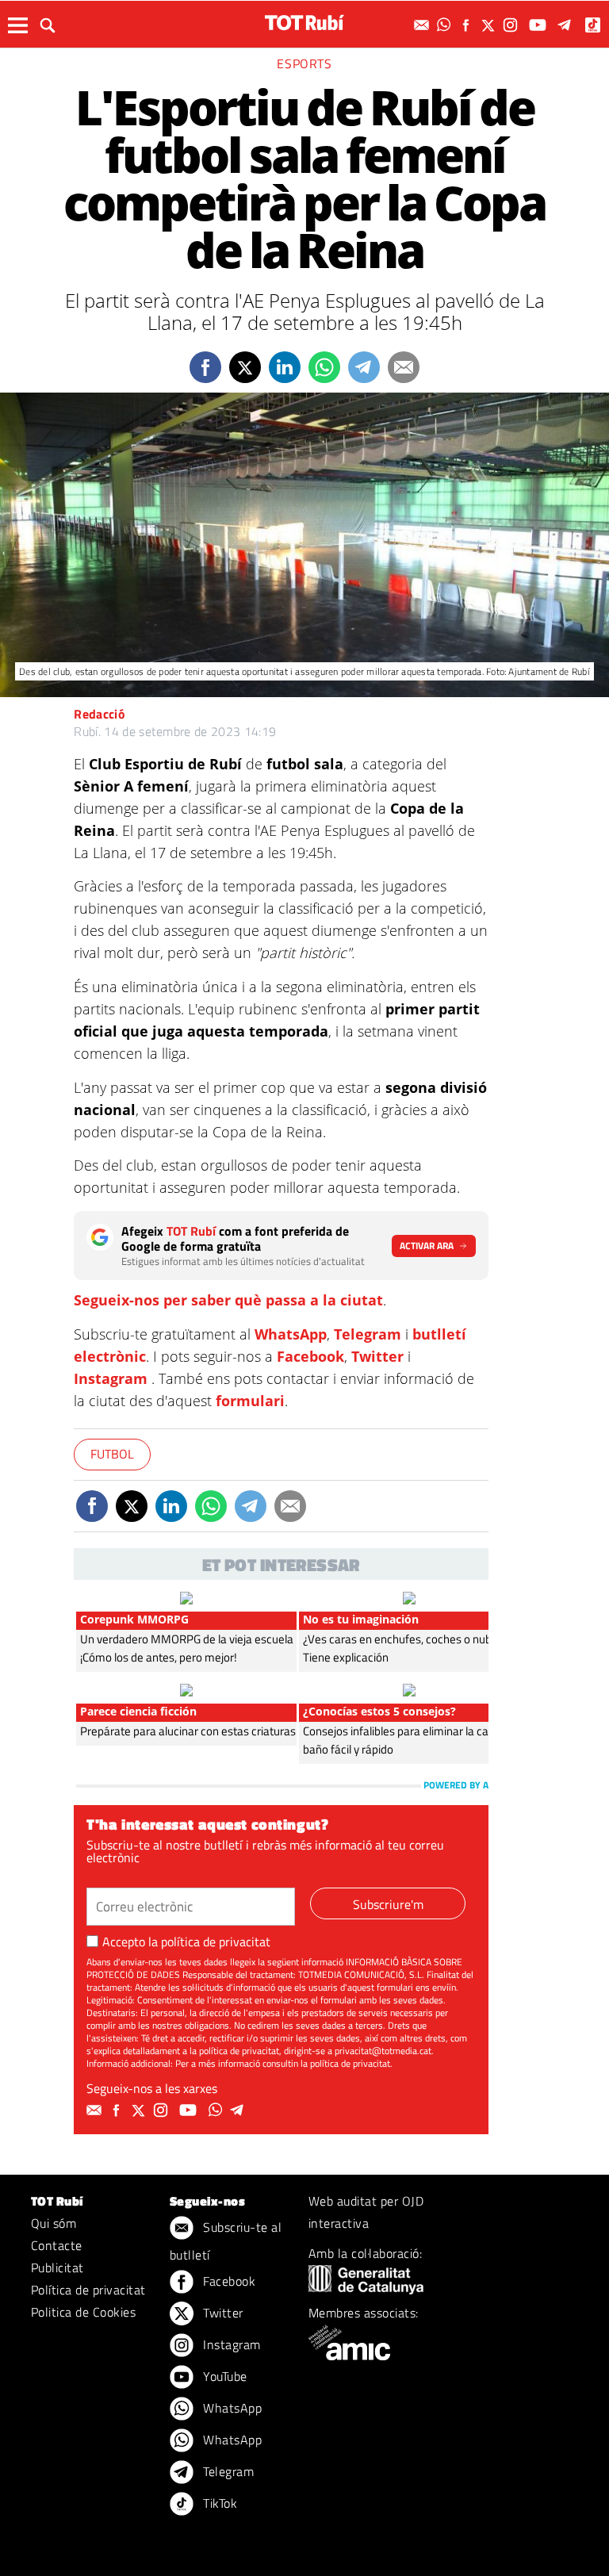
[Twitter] (490, 25)
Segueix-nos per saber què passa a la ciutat (228, 1300)
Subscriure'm (388, 1904)
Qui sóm (54, 2223)
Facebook (310, 1356)
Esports (304, 63)
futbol (112, 1454)
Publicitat (57, 2267)
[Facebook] (468, 25)
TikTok (218, 2503)
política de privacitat (216, 1942)
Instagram (111, 1378)
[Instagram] (512, 25)
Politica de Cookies (83, 2312)
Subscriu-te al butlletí (226, 2241)
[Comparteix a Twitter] (245, 367)
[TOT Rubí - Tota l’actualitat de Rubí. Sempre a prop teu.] (304, 23)
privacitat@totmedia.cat (383, 2051)
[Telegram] (567, 25)
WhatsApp (291, 1334)
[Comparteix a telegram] (364, 367)
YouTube (224, 2376)
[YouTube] (540, 25)
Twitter (377, 1356)
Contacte (57, 2245)
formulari (250, 1401)
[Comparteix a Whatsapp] (324, 367)
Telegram (368, 1334)
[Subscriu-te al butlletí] (423, 25)
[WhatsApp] (446, 25)
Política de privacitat (88, 2290)
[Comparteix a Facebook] (205, 367)
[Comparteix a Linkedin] (285, 367)
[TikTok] (594, 25)
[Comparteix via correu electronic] (404, 367)
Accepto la (186, 1942)
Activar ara (427, 1246)
